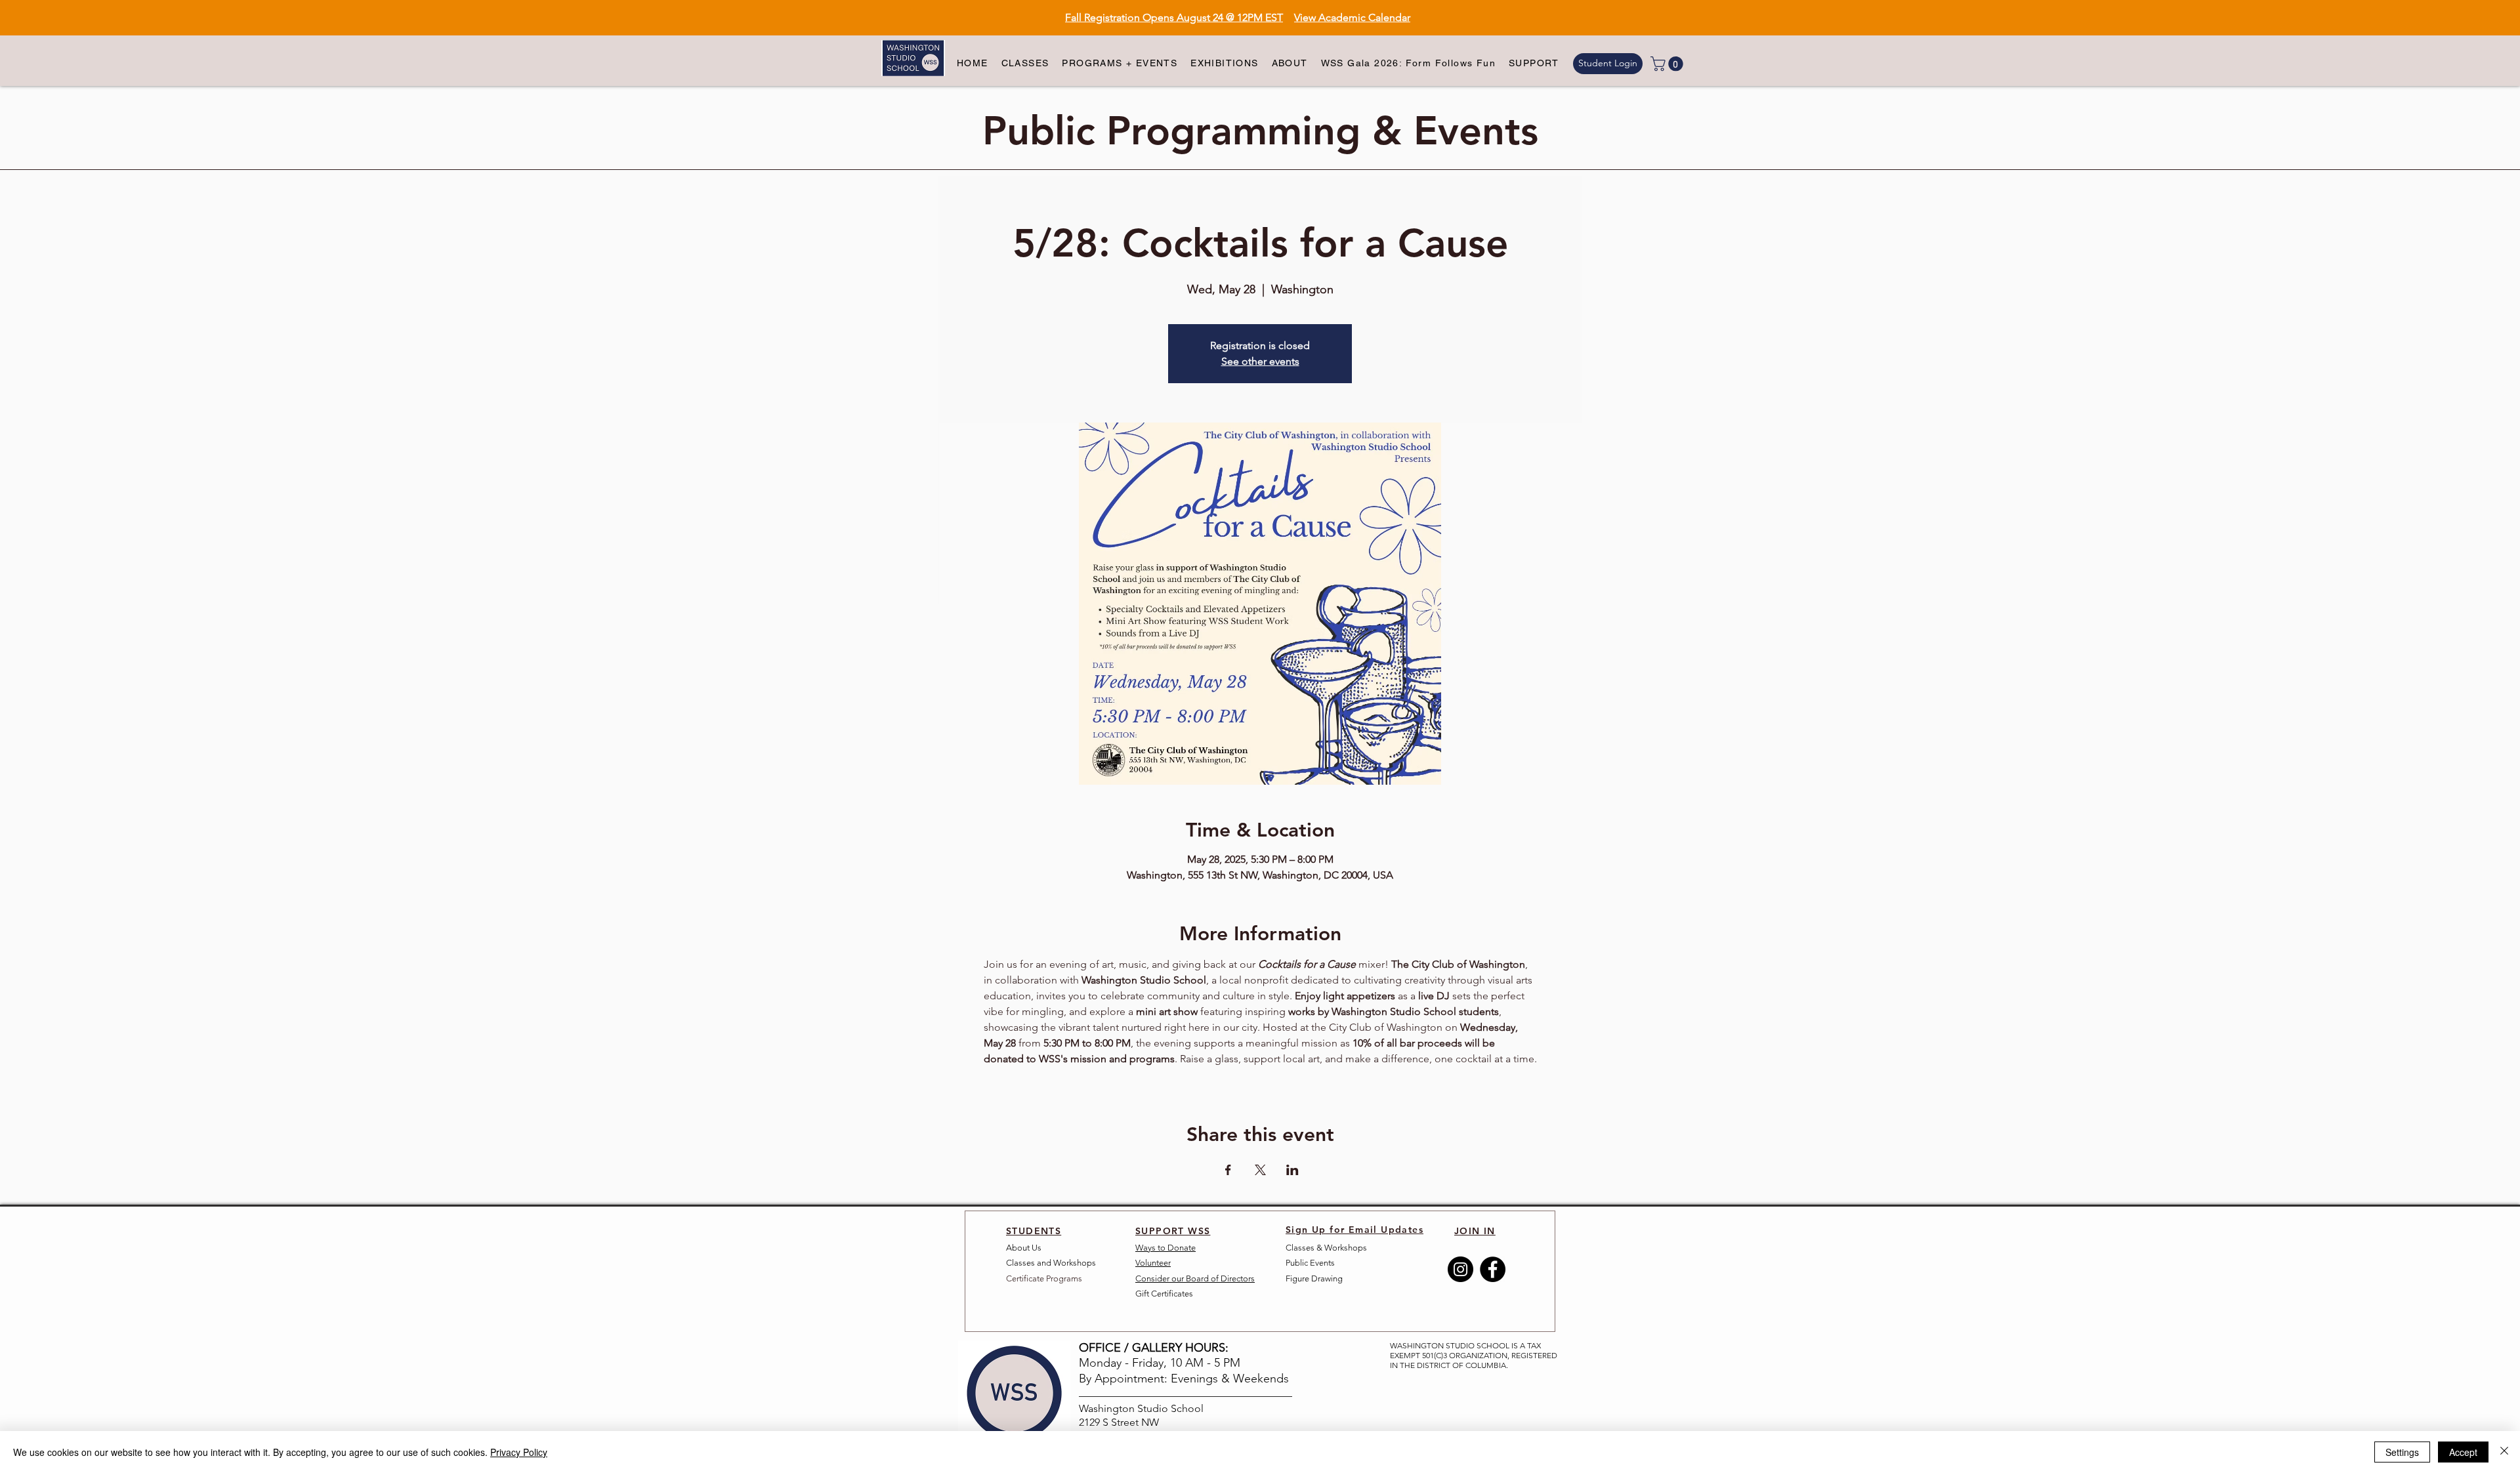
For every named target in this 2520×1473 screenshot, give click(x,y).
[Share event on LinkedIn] (1292, 1170)
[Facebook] (1493, 1269)
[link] (1669, 64)
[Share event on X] (1260, 1170)
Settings (2402, 1452)
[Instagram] (1460, 1269)
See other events (1260, 361)
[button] (1025, 64)
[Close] (2504, 1452)
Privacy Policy (519, 1452)
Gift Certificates (1164, 1294)
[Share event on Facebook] (1228, 1170)
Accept (2463, 1452)
